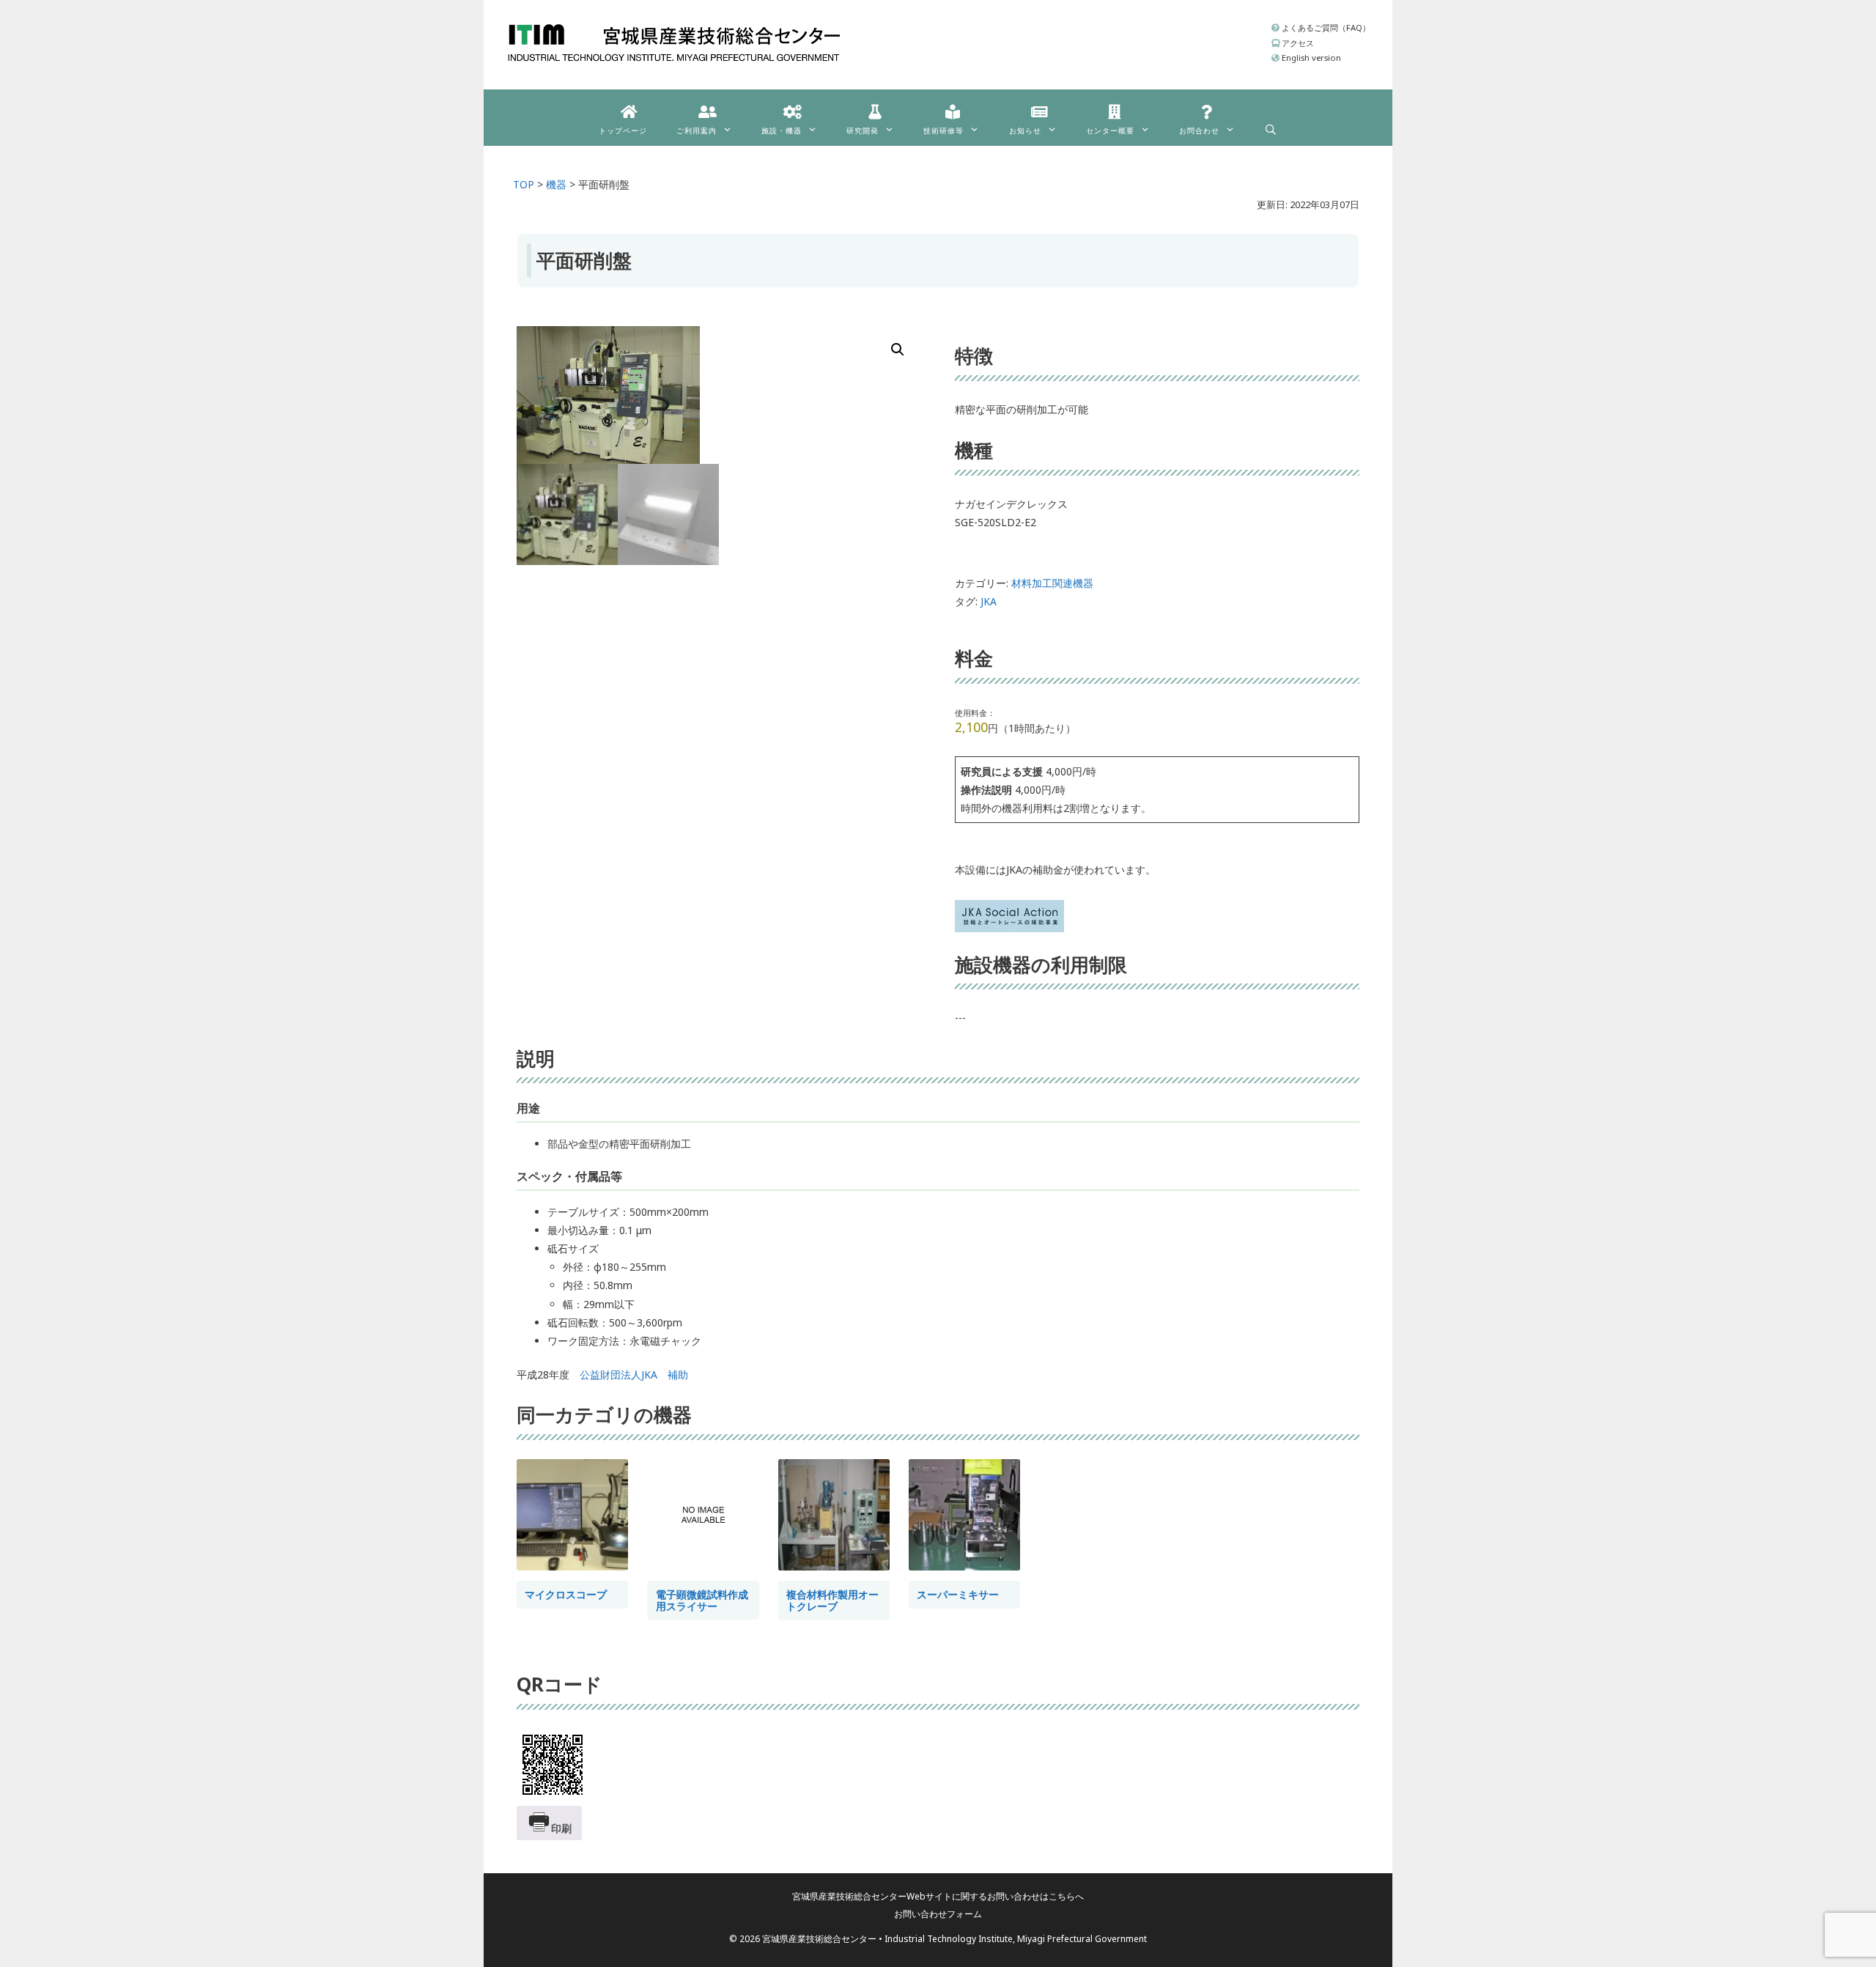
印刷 (561, 1828)
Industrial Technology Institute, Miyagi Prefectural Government (1016, 1939)
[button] (898, 350)
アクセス (1297, 43)
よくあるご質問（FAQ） (1325, 27)
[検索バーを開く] (1271, 126)
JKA (989, 601)
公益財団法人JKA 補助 (634, 1374)
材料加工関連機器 (1052, 583)
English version (1310, 58)
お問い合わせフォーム (938, 1914)
